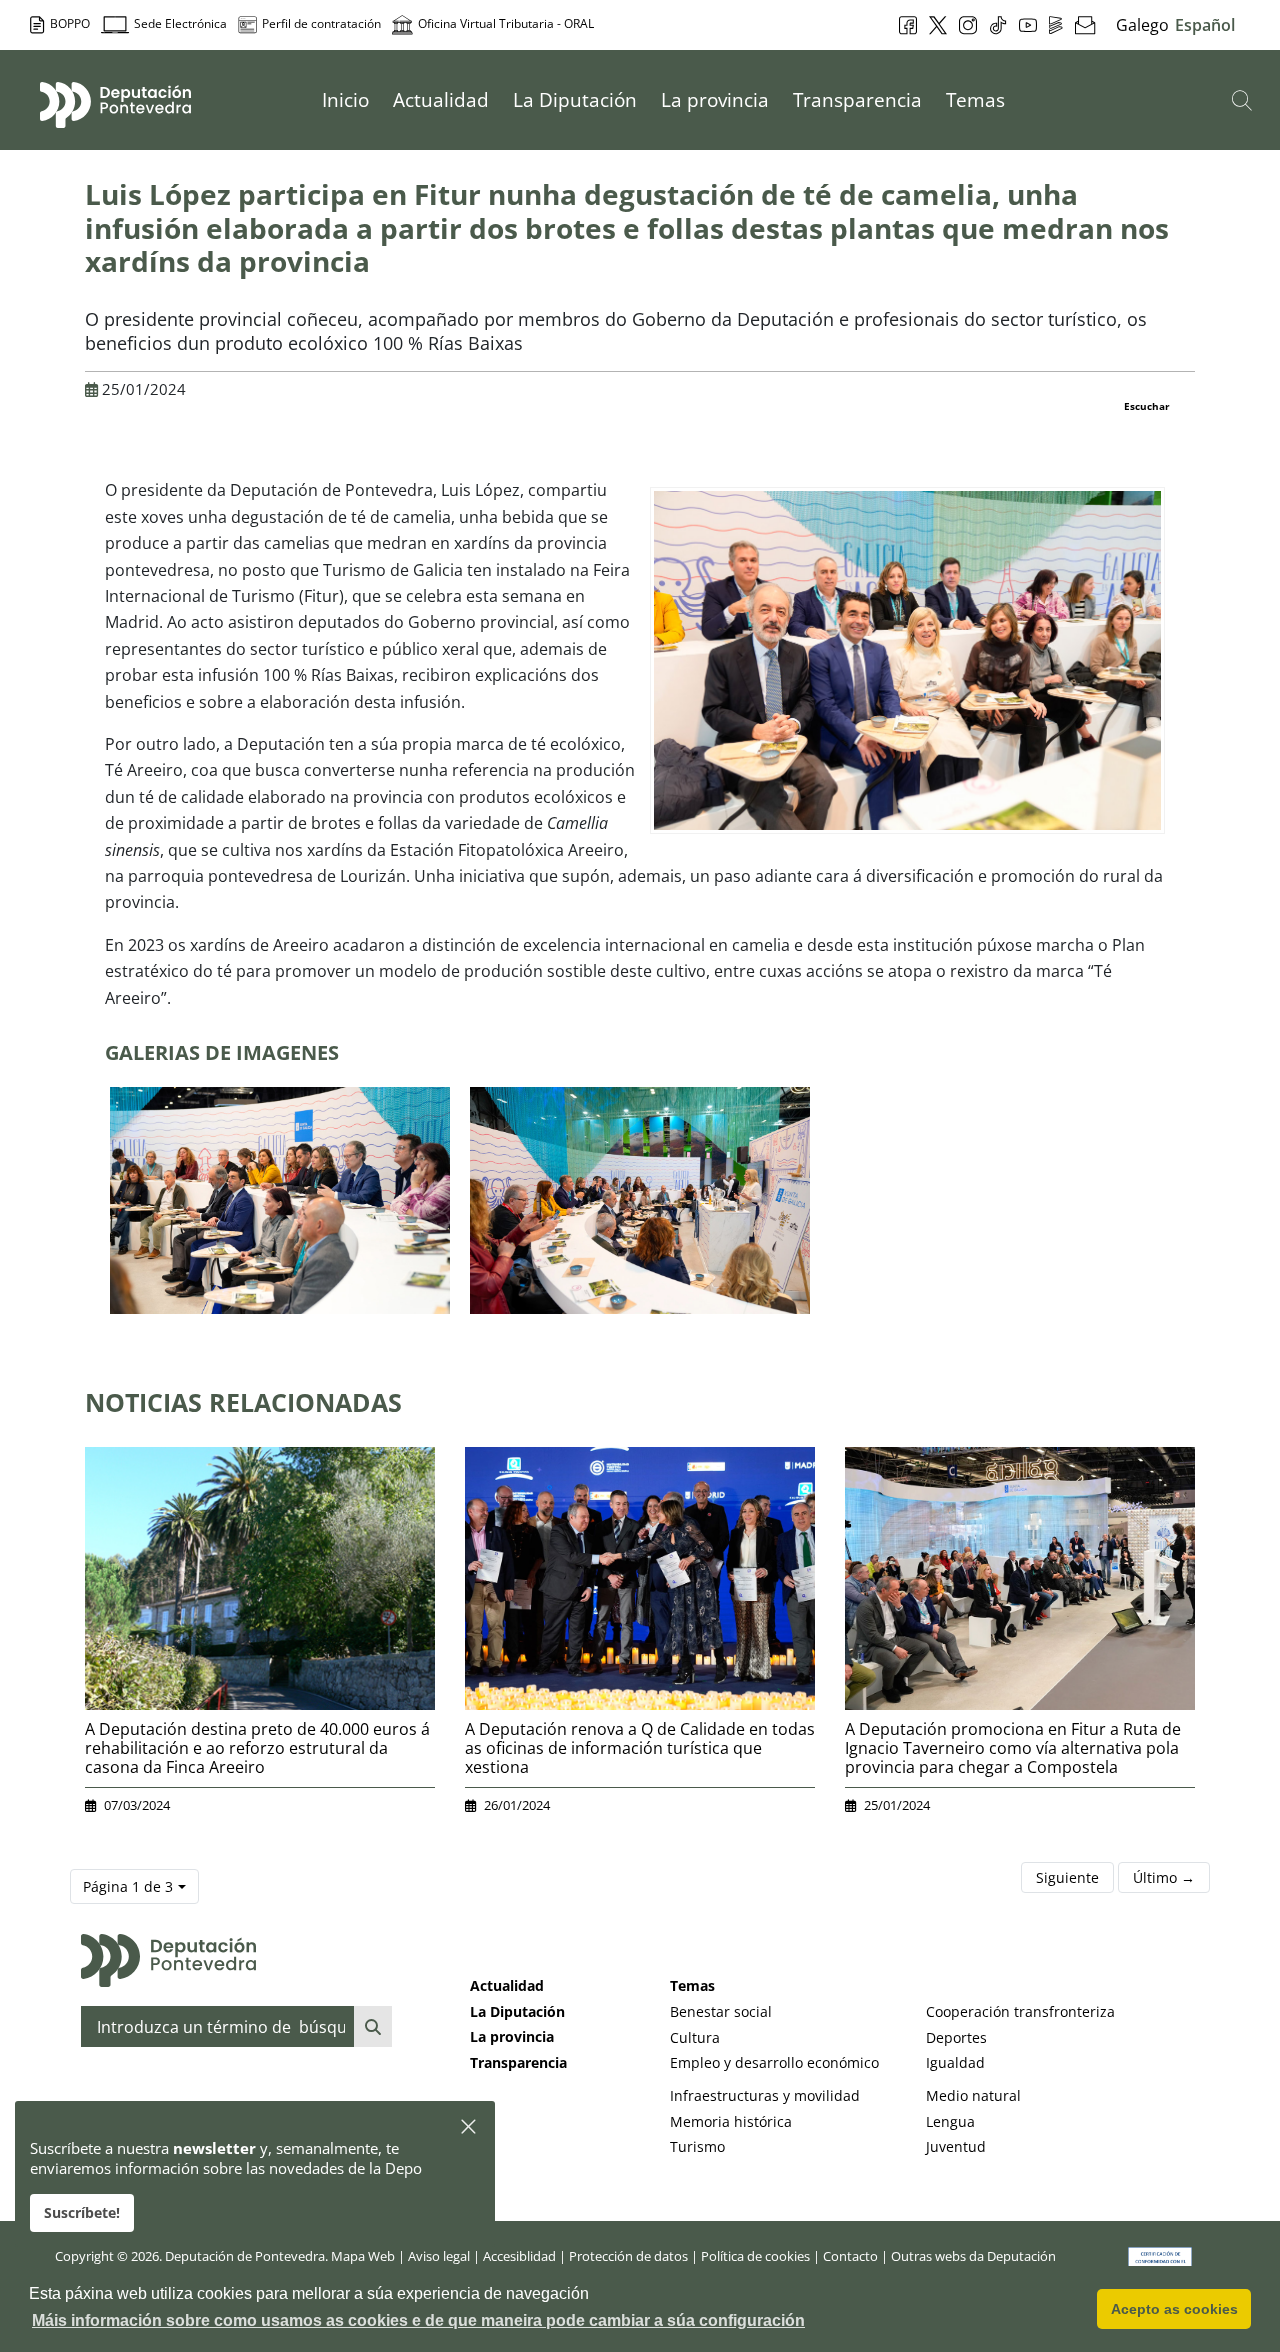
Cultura (695, 2037)
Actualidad (507, 1985)
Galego (1142, 25)
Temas (692, 1985)
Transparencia (518, 2062)
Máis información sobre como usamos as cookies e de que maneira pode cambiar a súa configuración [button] (418, 2320)
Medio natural (973, 2095)
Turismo (697, 2146)
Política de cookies (755, 2256)
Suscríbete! (82, 2212)
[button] (469, 2127)
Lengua (950, 2121)
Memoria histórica (731, 2121)
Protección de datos (628, 2256)
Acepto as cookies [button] (1174, 2309)
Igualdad (955, 2062)
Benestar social (721, 2011)
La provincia (512, 2036)
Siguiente (1067, 1877)
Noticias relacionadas (243, 1402)
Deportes (956, 2037)
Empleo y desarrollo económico (774, 2062)
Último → (1164, 1877)
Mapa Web (363, 2256)
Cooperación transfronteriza (1020, 2011)
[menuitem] (345, 100)
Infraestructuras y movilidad (765, 2095)
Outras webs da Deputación (973, 2256)
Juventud (956, 2146)
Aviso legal (439, 2256)
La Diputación (517, 2011)
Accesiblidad (519, 2256)
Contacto (850, 2256)
